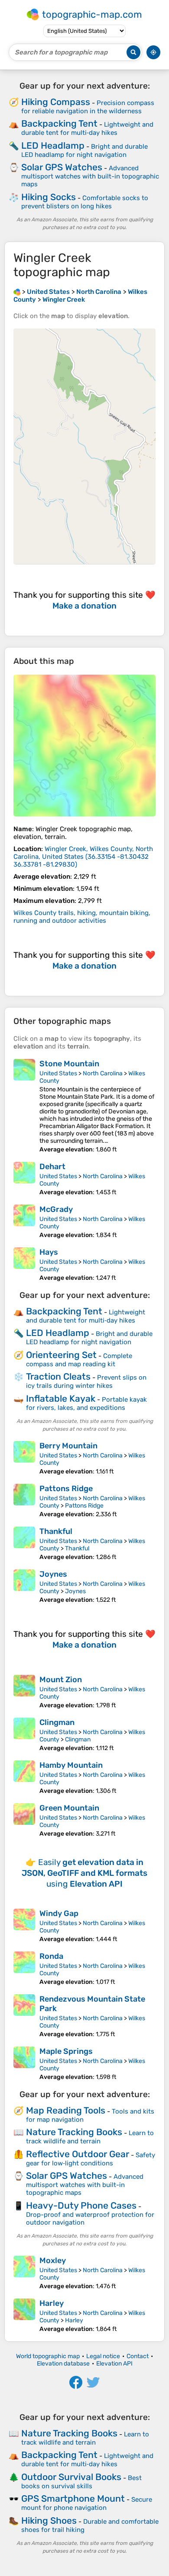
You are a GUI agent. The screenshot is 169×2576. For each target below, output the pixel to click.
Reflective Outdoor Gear (78, 2154)
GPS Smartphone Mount (73, 2498)
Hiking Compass (56, 102)
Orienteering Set (61, 1355)
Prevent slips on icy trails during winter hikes (86, 1382)
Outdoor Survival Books (71, 2477)
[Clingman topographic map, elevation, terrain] (24, 1735)
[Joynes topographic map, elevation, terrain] (24, 1586)
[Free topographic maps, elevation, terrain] (17, 292)
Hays (49, 1252)
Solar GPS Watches (62, 167)
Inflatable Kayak (61, 1398)
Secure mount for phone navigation (87, 2504)
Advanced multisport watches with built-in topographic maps (90, 176)
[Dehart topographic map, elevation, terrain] (24, 1179)
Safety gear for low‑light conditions (91, 2159)
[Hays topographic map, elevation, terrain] (24, 1264)
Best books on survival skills (81, 2482)
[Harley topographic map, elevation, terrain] (24, 2316)
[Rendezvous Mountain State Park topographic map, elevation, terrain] (24, 2016)
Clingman (57, 1722)
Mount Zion (61, 1680)
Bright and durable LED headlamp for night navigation (84, 151)
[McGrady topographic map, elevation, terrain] (24, 1222)
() (83, 857)
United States (58, 1073)
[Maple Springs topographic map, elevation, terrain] (24, 2064)
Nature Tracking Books (74, 2132)
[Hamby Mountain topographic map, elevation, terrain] (24, 1777)
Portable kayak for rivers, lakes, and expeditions (86, 1404)
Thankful (56, 1531)
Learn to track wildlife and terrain (90, 2137)
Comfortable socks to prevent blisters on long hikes (85, 202)
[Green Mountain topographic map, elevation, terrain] (24, 1820)
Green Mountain (69, 1808)
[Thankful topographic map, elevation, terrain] (24, 1544)
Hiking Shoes (49, 2520)
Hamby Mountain (71, 1765)
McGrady (56, 1209)
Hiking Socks (49, 197)
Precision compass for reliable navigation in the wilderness (88, 107)
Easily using (84, 1873)
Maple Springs (66, 2051)
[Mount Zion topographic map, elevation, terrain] (24, 1692)
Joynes (53, 1574)
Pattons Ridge (66, 1489)
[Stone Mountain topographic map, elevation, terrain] (24, 1106)
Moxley (53, 2260)
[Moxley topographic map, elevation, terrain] (24, 2273)
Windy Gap (59, 1913)
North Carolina (103, 1073)
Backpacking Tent (59, 123)
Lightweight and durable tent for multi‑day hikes (87, 129)
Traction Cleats (58, 1376)
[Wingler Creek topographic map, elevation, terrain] (84, 746)
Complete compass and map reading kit (79, 1360)
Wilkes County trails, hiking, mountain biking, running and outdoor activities (82, 917)
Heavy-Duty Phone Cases (81, 2205)
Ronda (51, 1956)
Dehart (52, 1167)
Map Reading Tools (66, 2110)
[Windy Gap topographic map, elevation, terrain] (24, 1926)
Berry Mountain (68, 1446)
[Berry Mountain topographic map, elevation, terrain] (24, 1458)
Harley (52, 2303)
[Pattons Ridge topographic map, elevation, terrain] (24, 1501)
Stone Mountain (69, 1064)
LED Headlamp (53, 145)
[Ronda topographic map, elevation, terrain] (24, 1969)
